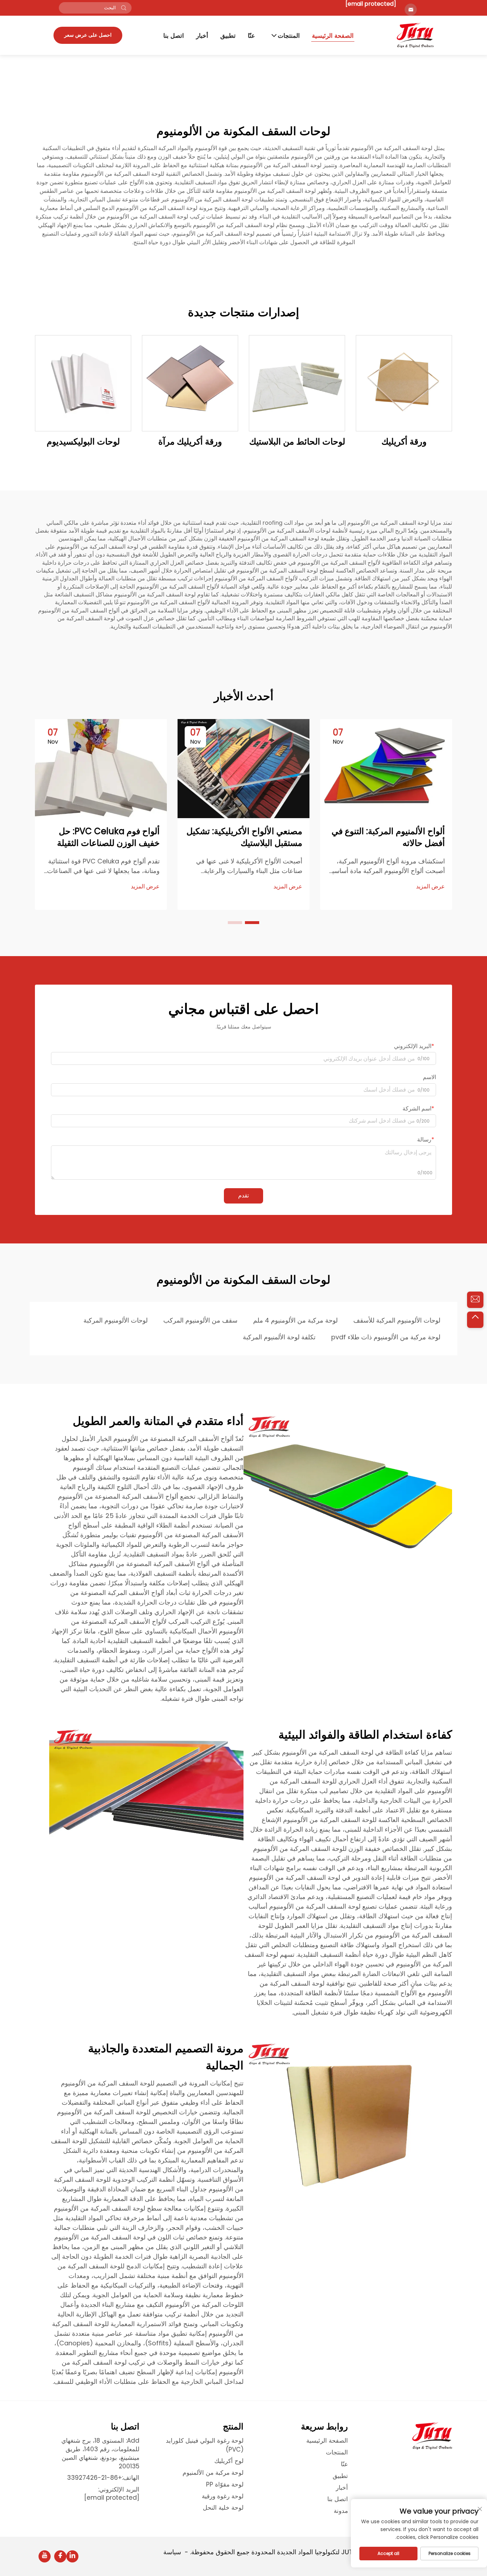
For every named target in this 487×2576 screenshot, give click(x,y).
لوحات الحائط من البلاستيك (297, 442)
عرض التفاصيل (404, 383)
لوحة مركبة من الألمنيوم (213, 2473)
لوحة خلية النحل (223, 2508)
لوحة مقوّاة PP (225, 2484)
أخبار (202, 36)
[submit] (124, 8)
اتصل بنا (174, 36)
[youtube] (45, 2556)
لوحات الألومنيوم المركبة (116, 1320)
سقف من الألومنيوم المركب (200, 1320)
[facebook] (60, 2556)
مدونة (341, 2511)
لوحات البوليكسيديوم (83, 442)
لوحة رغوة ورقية (223, 2496)
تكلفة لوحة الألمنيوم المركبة (279, 1337)
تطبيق (228, 36)
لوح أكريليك (229, 2461)
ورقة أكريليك (404, 442)
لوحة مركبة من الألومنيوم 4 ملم (295, 1320)
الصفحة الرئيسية (333, 36)
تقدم (243, 1195)
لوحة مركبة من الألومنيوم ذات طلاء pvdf (386, 1337)
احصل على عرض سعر (88, 35)
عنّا (251, 36)
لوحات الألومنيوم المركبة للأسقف (397, 1320)
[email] (475, 1300)
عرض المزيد (430, 887)
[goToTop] (475, 1320)
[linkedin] (72, 2556)
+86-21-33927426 (94, 2478)
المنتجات (289, 36)
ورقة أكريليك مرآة (190, 442)
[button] (252, 923)
